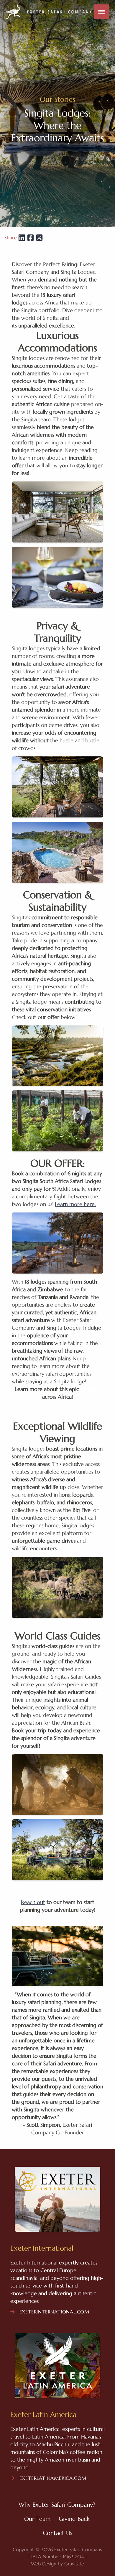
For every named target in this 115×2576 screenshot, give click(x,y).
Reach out (33, 1902)
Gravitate (74, 2564)
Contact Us (57, 2533)
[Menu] (102, 12)
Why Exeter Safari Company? (57, 2505)
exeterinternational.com (54, 2312)
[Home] (49, 12)
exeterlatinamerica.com (52, 2478)
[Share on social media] (22, 237)
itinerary (90, 1389)
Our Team (37, 2519)
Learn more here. (75, 1204)
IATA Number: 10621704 (57, 2557)
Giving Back (74, 2519)
